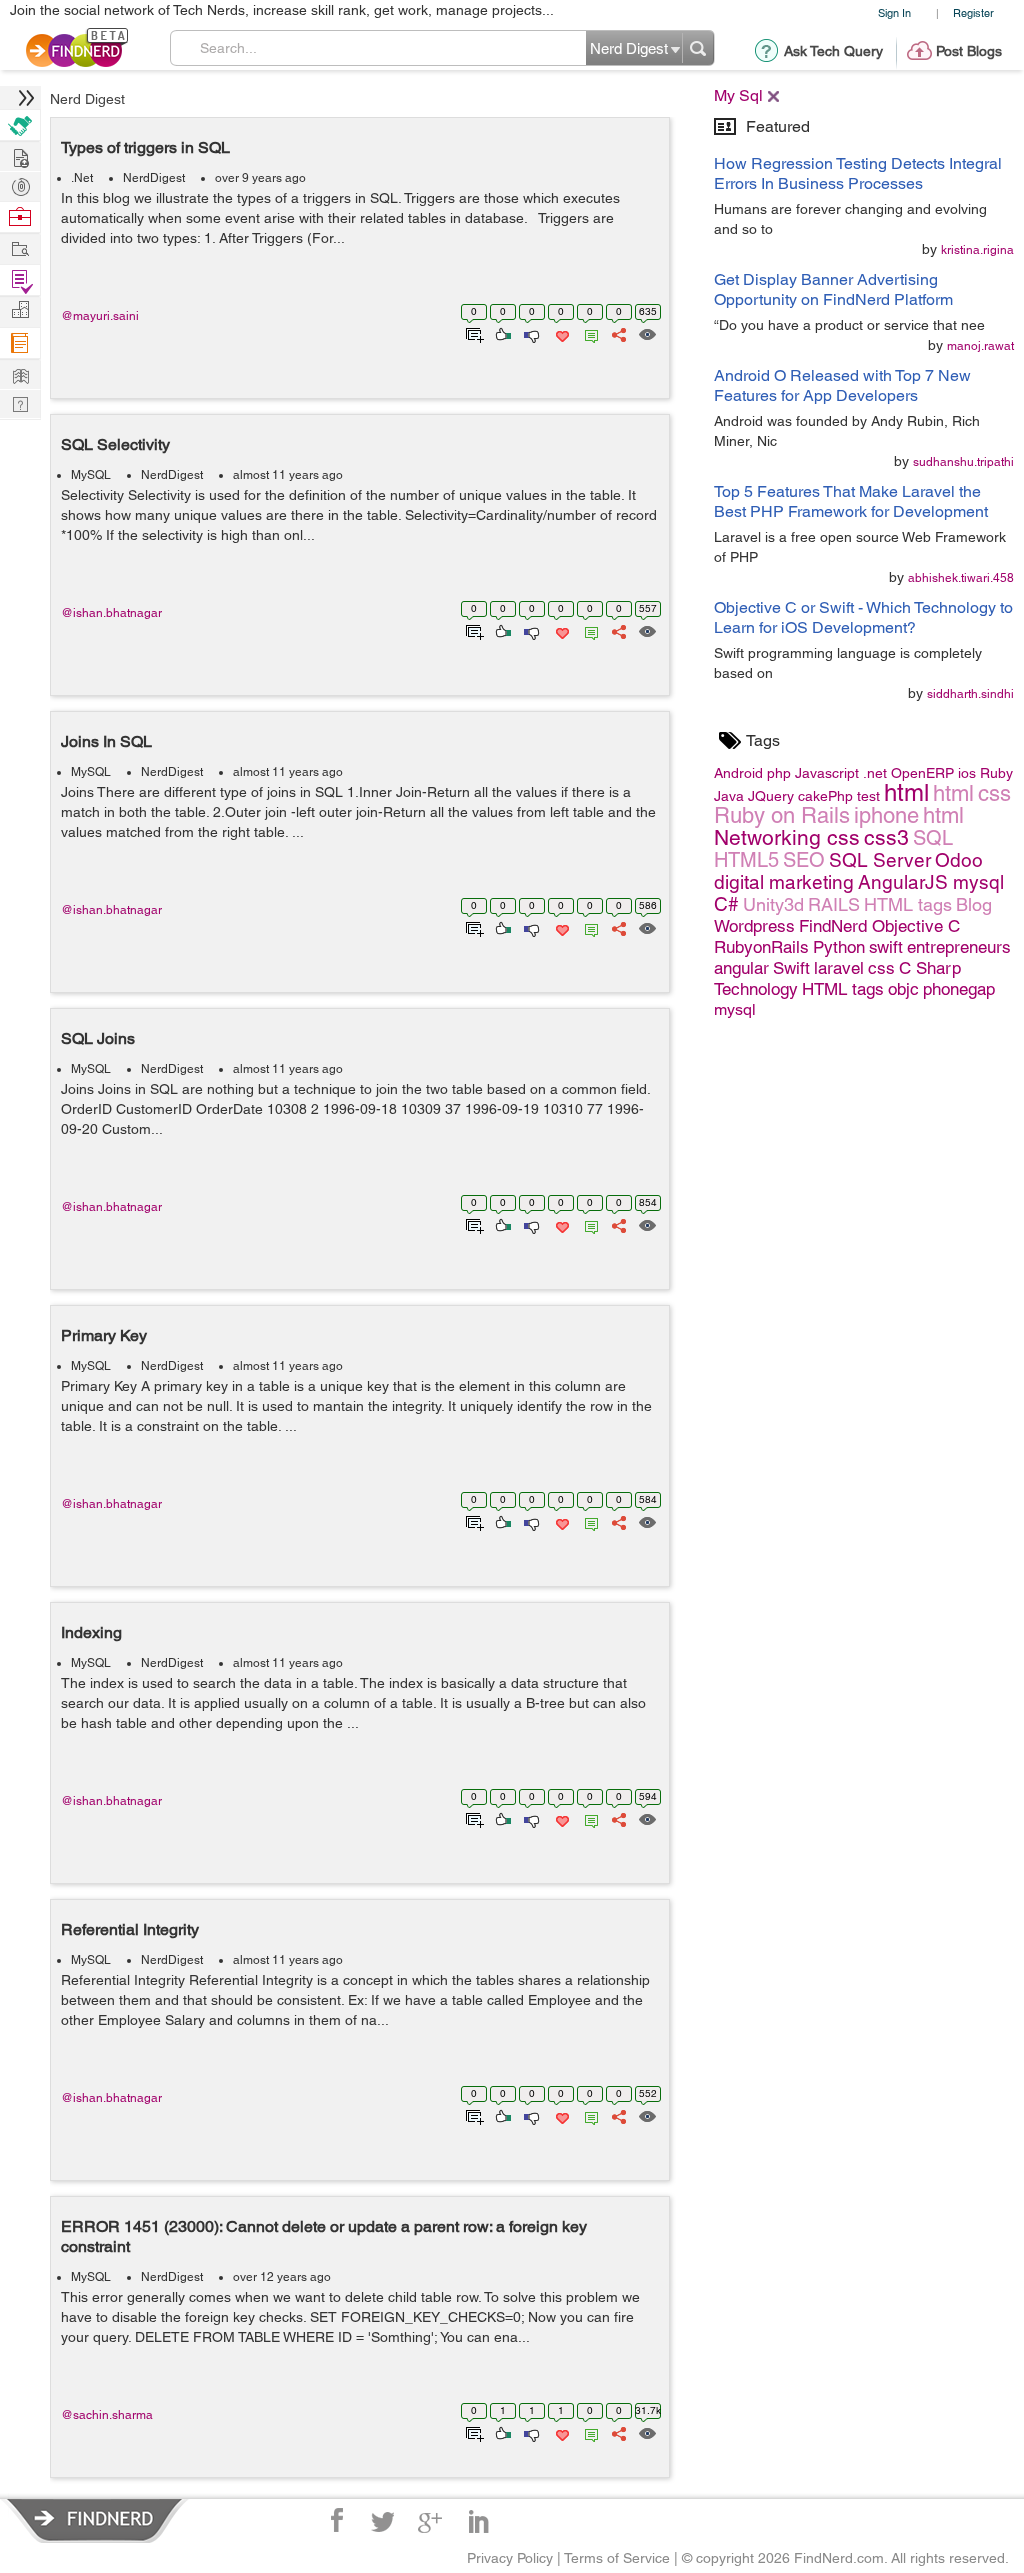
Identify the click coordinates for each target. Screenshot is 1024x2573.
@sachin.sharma (107, 2415)
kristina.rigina (977, 250)
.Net (82, 178)
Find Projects (20, 247)
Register (973, 12)
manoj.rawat (980, 346)
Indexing (91, 1632)
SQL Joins (98, 1038)
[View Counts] (646, 333)
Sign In (894, 12)
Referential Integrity (130, 1929)
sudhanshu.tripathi (963, 462)
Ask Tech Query (833, 51)
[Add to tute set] (472, 333)
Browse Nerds (20, 184)
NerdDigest (154, 178)
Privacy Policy (510, 2558)
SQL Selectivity (115, 444)
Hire (20, 125)
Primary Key (104, 1335)
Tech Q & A (20, 402)
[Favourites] (560, 333)
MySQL (91, 475)
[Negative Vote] (530, 333)
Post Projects (20, 155)
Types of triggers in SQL (145, 147)
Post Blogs (969, 51)
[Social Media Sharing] (617, 333)
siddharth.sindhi (970, 694)
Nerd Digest (87, 99)
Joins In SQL (106, 741)
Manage (20, 280)
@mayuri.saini (100, 316)
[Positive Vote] (501, 333)
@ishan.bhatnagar (111, 613)
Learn (20, 343)
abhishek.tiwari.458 (961, 578)
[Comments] (588, 333)
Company (20, 310)
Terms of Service (617, 2558)
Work (20, 217)
